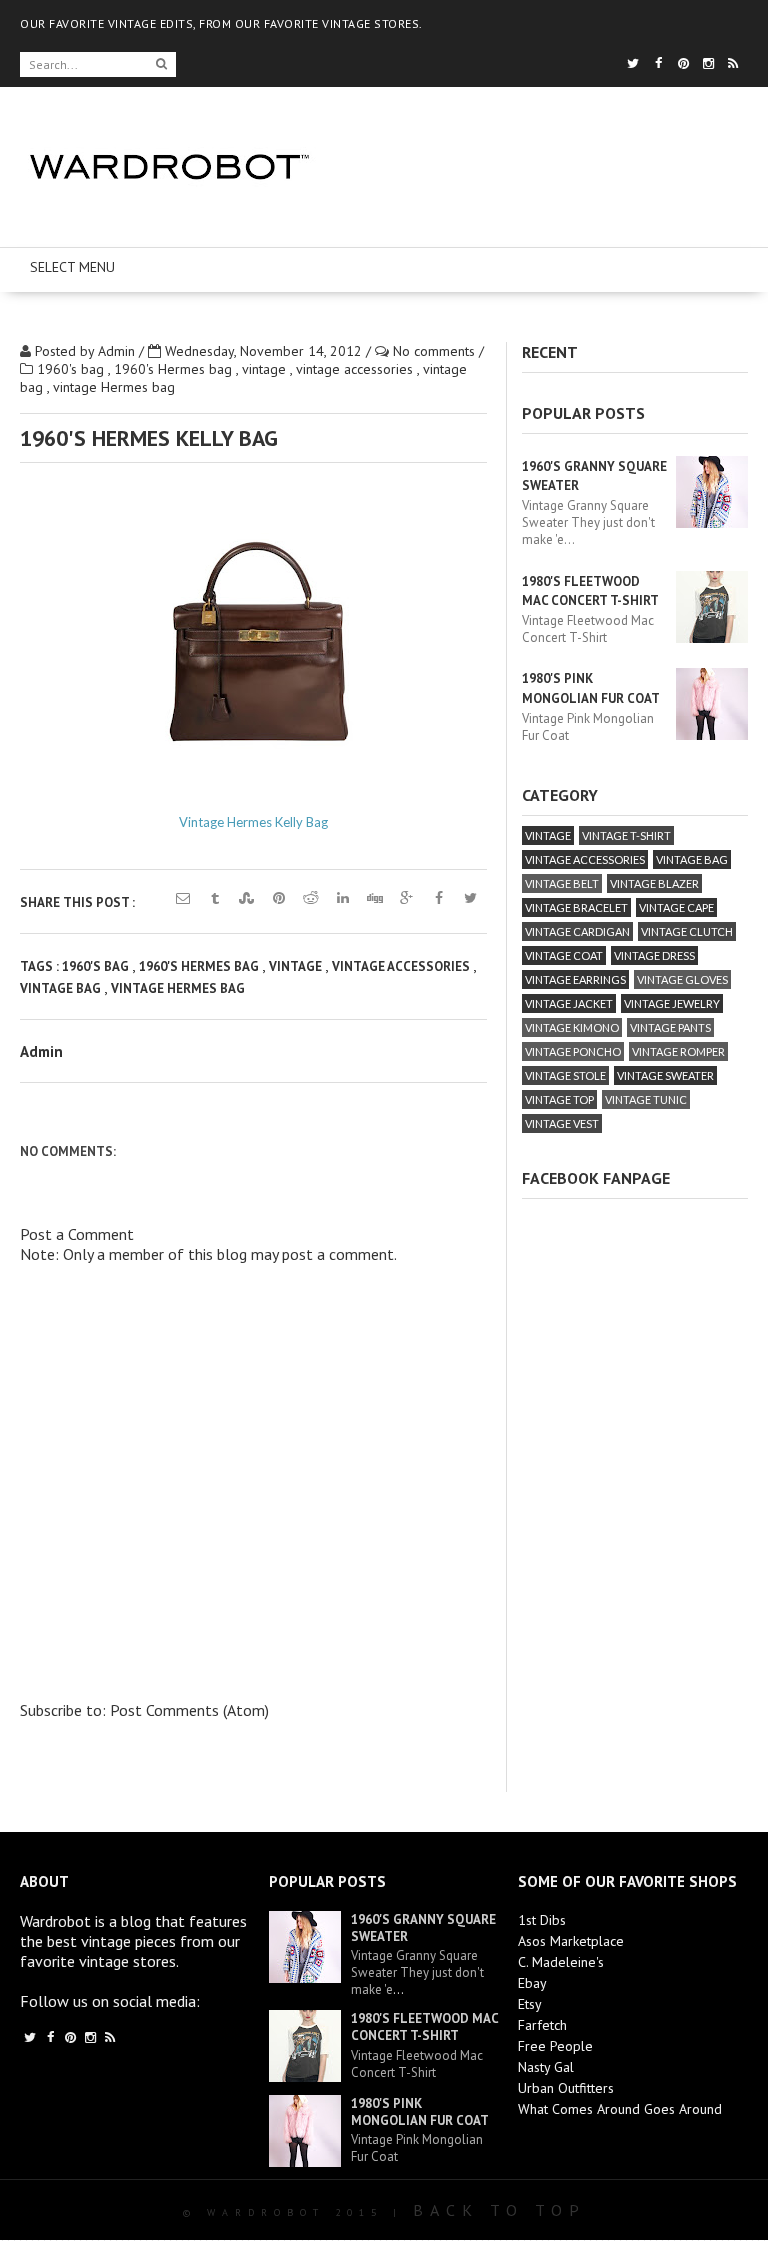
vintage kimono (572, 1027)
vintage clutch (687, 931)
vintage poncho (573, 1051)
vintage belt (562, 883)
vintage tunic (646, 1099)
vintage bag (62, 988)
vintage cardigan (577, 931)
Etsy (530, 2004)
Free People (555, 2046)
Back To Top (499, 2210)
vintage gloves (682, 979)
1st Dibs (542, 1920)
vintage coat (564, 955)
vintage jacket (569, 1003)
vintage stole (565, 1075)
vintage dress (654, 955)
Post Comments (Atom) (189, 1710)
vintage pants (670, 1027)
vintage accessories (356, 369)
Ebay (532, 1983)
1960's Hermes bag (175, 369)
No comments (436, 351)
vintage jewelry (672, 1003)
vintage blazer (654, 883)
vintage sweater (665, 1075)
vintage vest (562, 1123)
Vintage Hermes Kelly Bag (253, 822)
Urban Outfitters (566, 2088)
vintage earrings (575, 979)
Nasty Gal (546, 2067)
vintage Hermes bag (114, 387)
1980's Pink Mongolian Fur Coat (420, 2112)
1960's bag (72, 369)
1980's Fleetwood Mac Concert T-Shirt (424, 2027)
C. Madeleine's (561, 1962)
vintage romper (678, 1051)
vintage (266, 369)
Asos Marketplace (571, 1941)
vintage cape (676, 907)
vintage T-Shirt (626, 835)
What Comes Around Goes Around (620, 2109)
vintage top (559, 1099)
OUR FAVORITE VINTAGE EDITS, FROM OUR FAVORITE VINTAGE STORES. (221, 23)
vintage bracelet (576, 907)
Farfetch (542, 2025)
